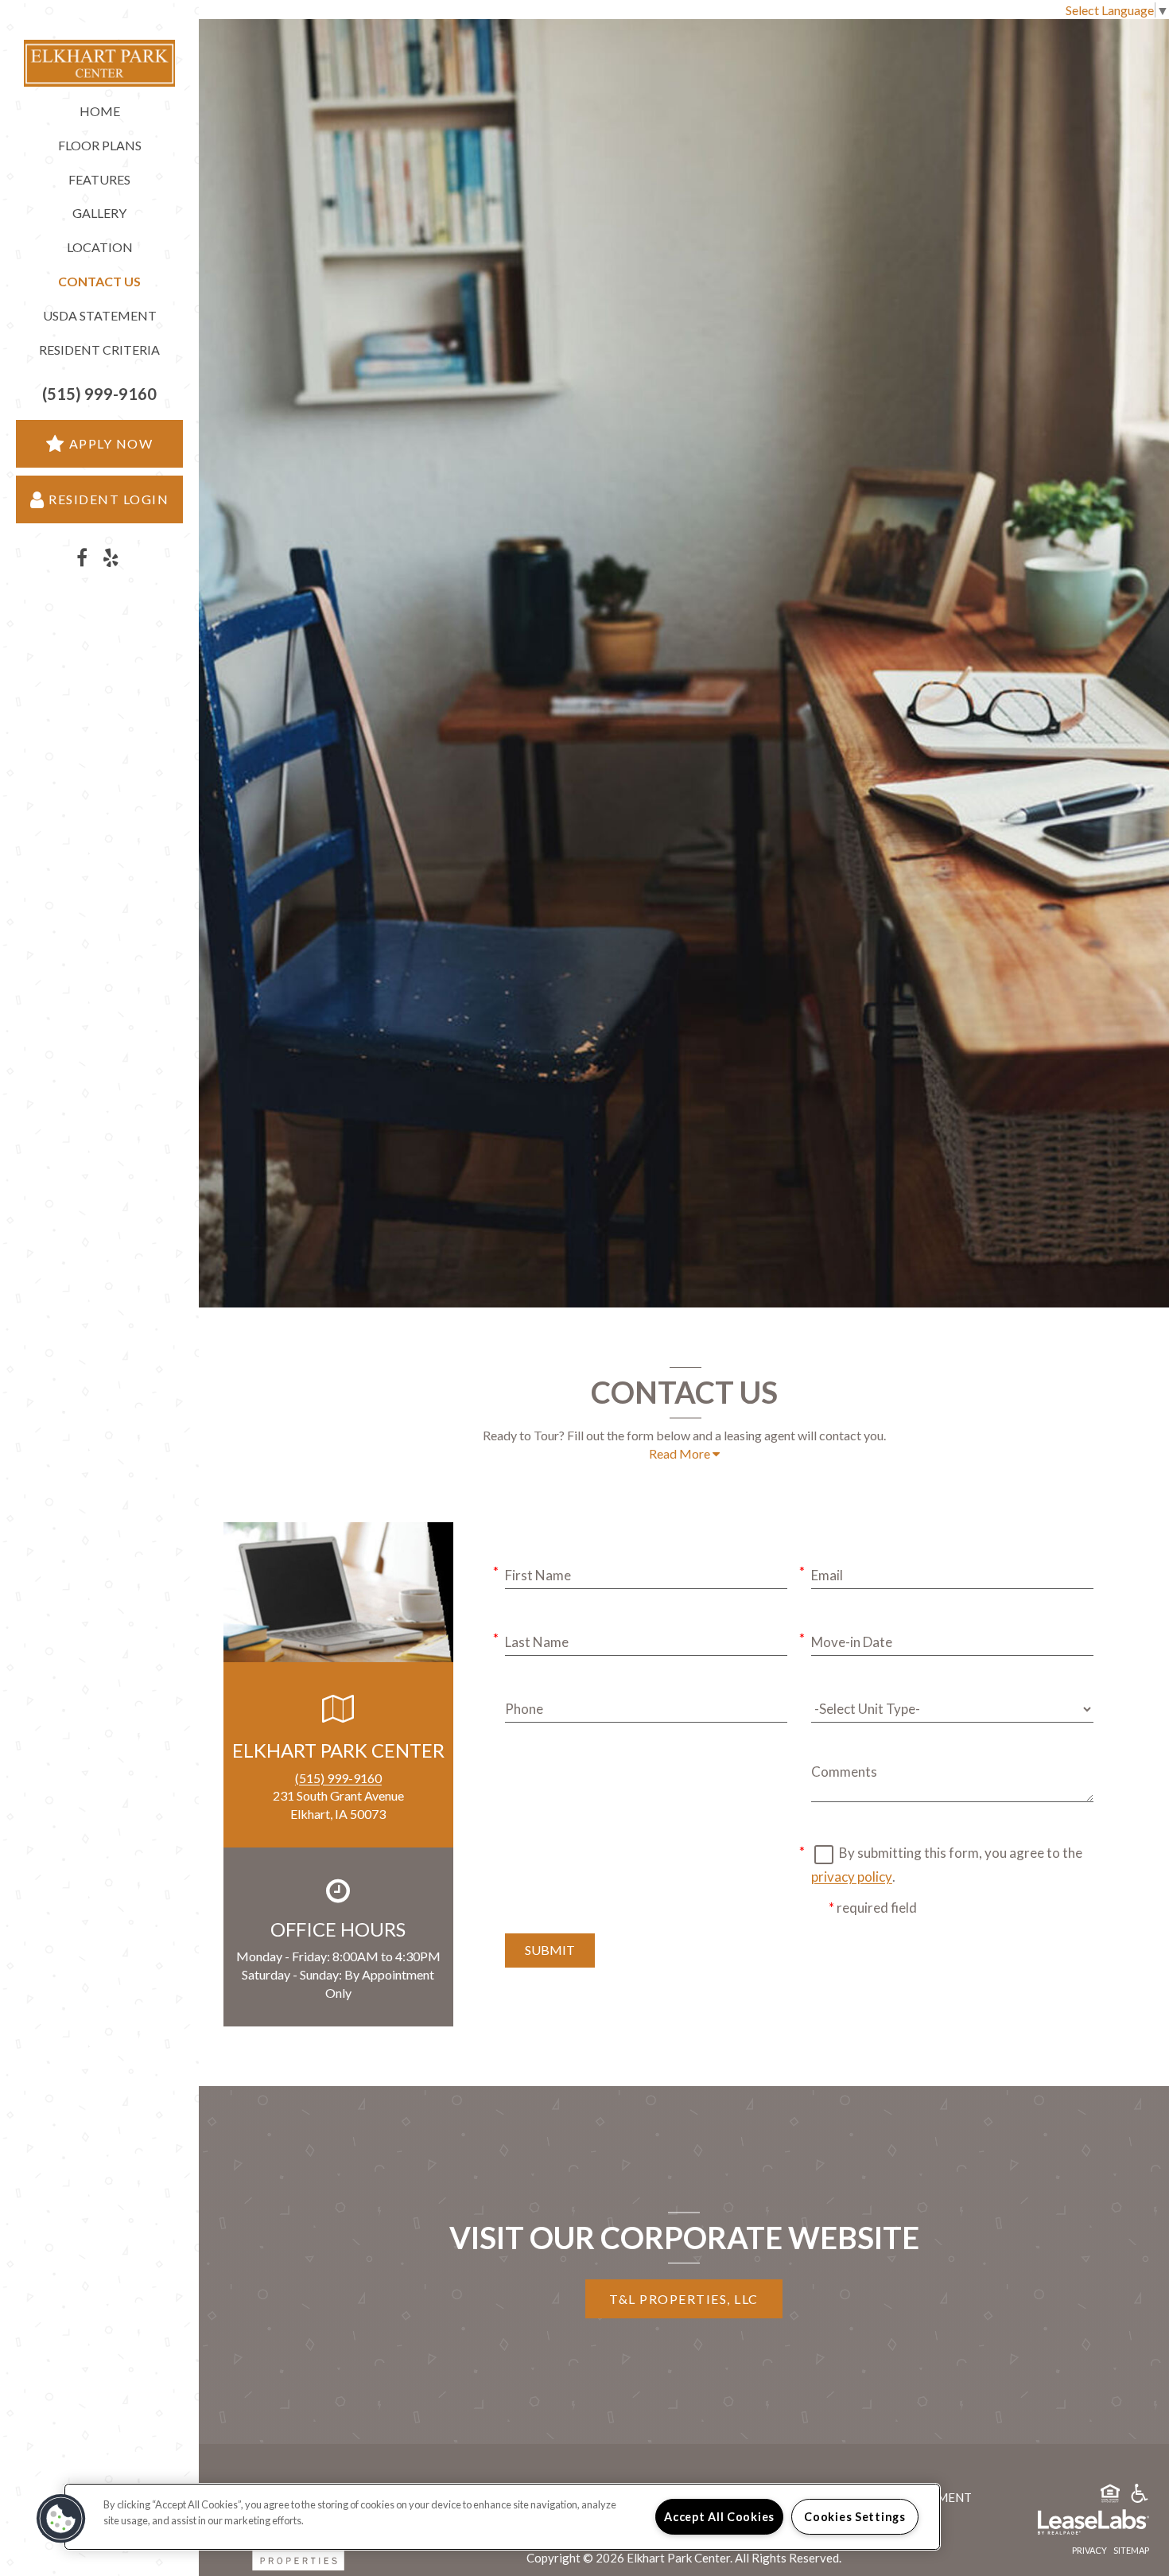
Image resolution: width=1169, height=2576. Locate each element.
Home (100, 111)
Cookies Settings (855, 2517)
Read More (681, 1453)
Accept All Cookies (719, 2517)
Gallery (99, 213)
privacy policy (852, 1877)
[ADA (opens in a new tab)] (1140, 2496)
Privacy (1089, 2550)
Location (100, 247)
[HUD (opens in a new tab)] (1110, 2496)
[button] (99, 394)
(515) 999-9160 (338, 1778)
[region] (502, 2517)
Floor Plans (100, 145)
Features (99, 179)
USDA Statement (100, 315)
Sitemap (1131, 2550)
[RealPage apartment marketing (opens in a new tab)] (1070, 2524)
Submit (550, 1950)
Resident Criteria (99, 350)
